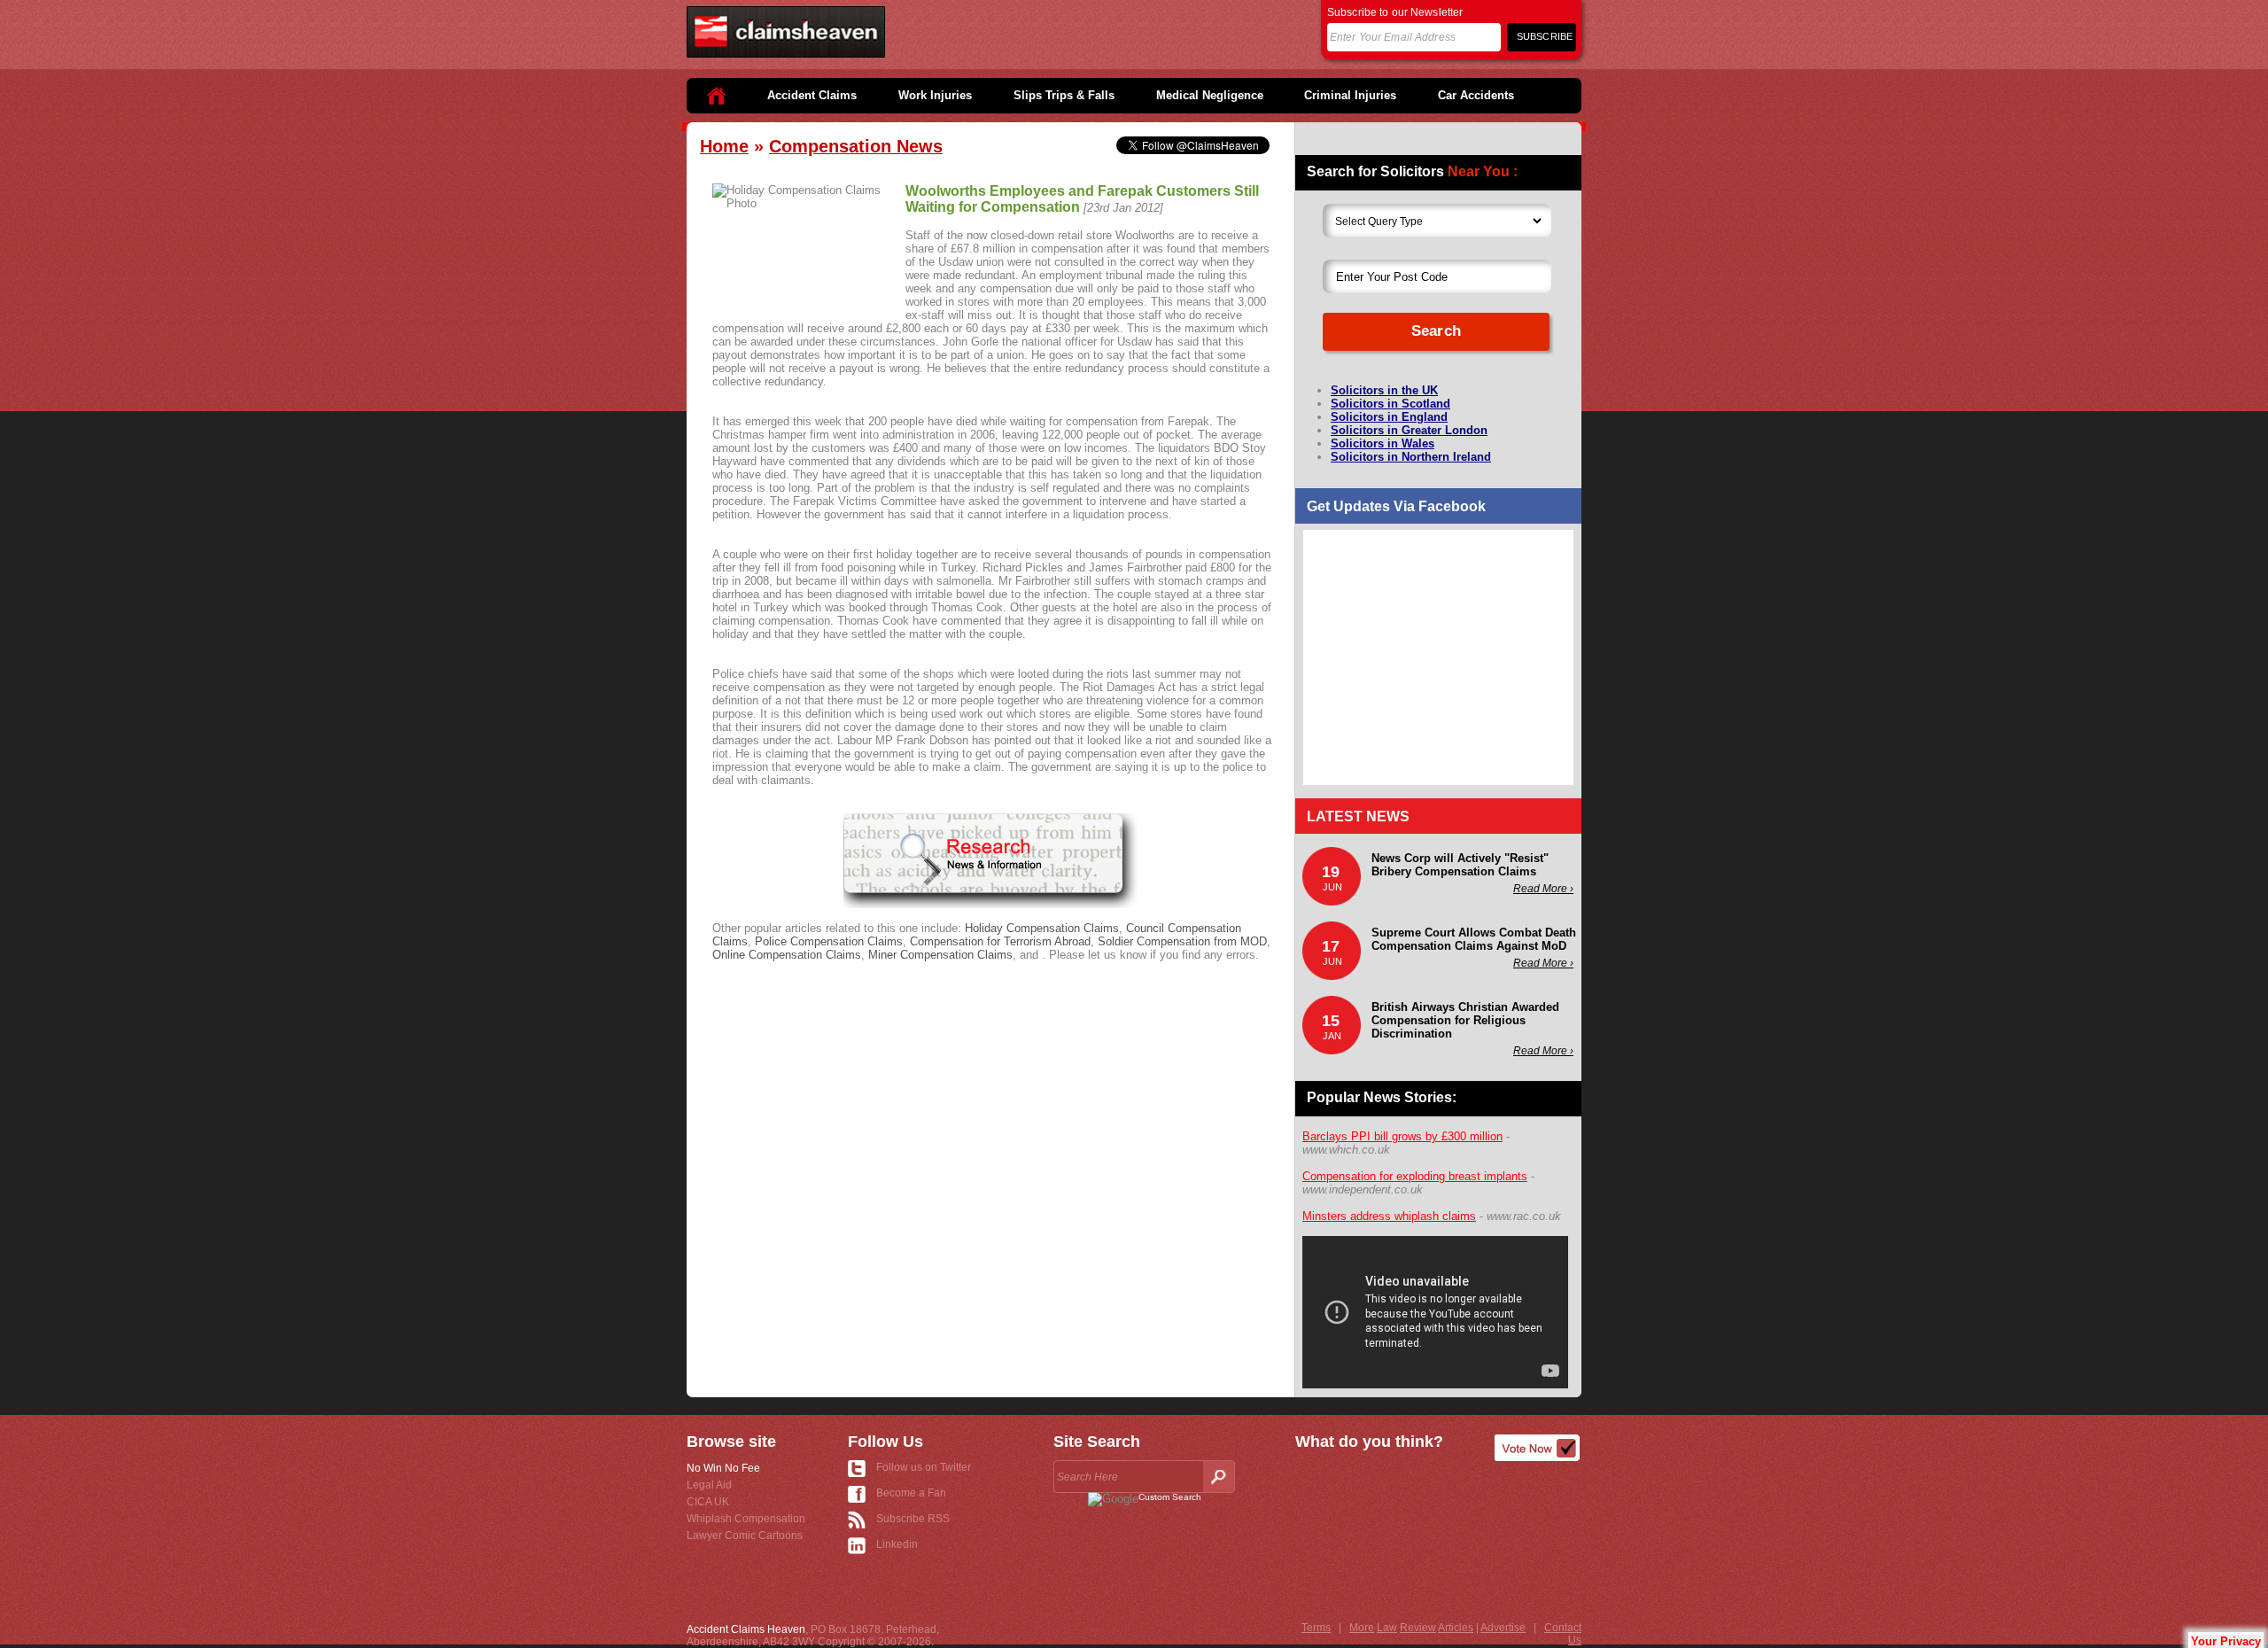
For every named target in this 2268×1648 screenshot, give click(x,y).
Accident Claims (812, 95)
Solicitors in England (1389, 417)
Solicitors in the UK (1384, 390)
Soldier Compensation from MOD (1182, 941)
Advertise (1503, 1628)
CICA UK (708, 1502)
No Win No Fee (723, 1468)
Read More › (1543, 889)
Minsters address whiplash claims (1389, 1216)
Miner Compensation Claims (940, 955)
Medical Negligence (1210, 95)
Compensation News (856, 146)
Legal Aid (709, 1485)
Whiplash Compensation (746, 1519)
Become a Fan (911, 1493)
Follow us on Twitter (924, 1467)
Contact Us (1563, 1634)
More (1362, 1628)
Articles (1456, 1628)
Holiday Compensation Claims (1042, 928)
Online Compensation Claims (787, 955)
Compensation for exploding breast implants (1415, 1176)
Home (724, 146)
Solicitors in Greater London (1409, 430)
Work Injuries (935, 95)
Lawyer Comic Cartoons (745, 1535)
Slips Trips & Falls (1064, 95)
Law (1387, 1628)
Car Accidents (1476, 95)
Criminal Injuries (1350, 95)
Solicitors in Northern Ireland (1411, 457)
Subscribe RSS (913, 1519)
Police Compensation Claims (829, 941)
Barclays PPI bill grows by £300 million (1402, 1136)
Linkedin (897, 1544)
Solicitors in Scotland (1390, 404)
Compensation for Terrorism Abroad (1000, 941)
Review (1418, 1628)
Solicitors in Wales (1383, 443)
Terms (1316, 1628)
